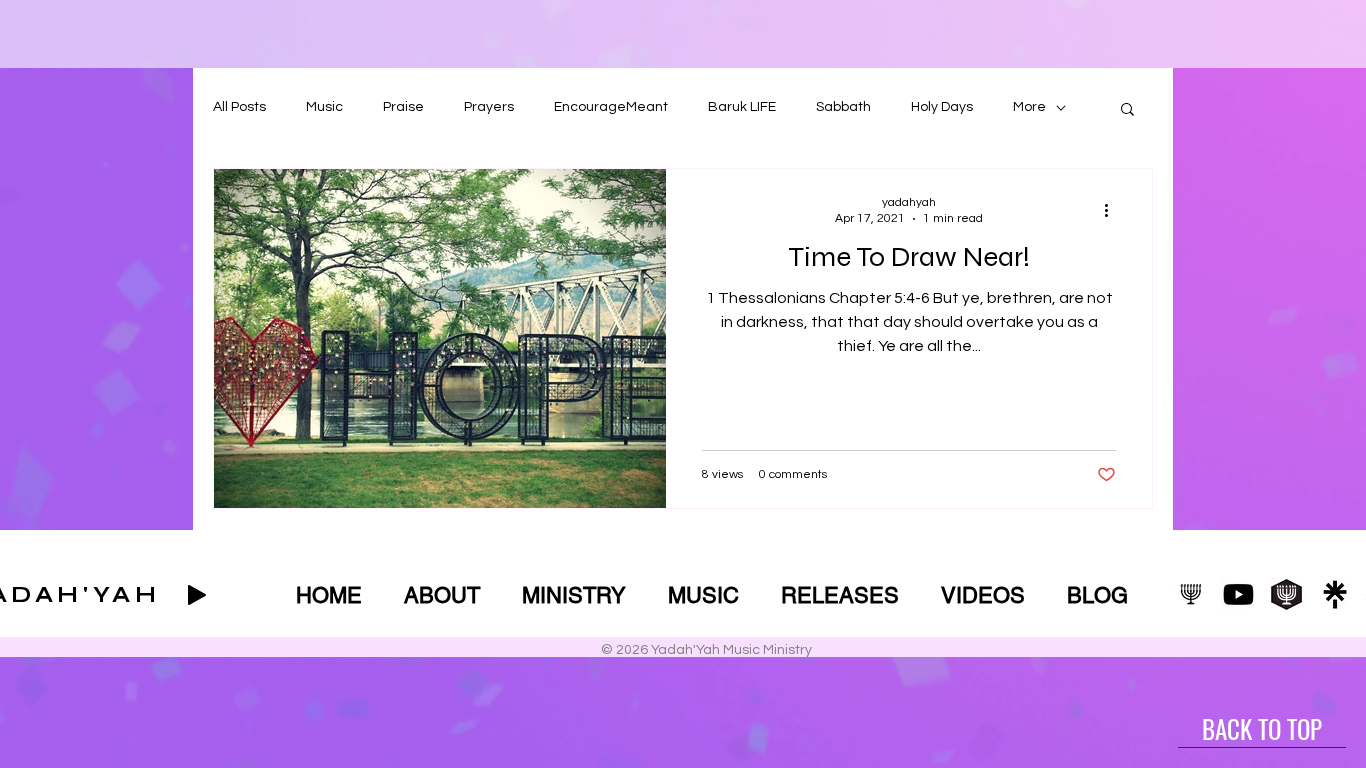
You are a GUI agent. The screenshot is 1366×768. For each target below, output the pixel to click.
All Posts (239, 107)
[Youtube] (1238, 594)
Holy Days (942, 107)
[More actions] (1113, 210)
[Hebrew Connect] (1286, 594)
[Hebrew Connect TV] (1190, 594)
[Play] (197, 595)
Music (324, 107)
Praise (403, 107)
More (1029, 107)
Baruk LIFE (742, 107)
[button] (1127, 110)
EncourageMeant (611, 107)
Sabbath (843, 107)
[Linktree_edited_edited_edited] (1334, 594)
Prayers (489, 107)
